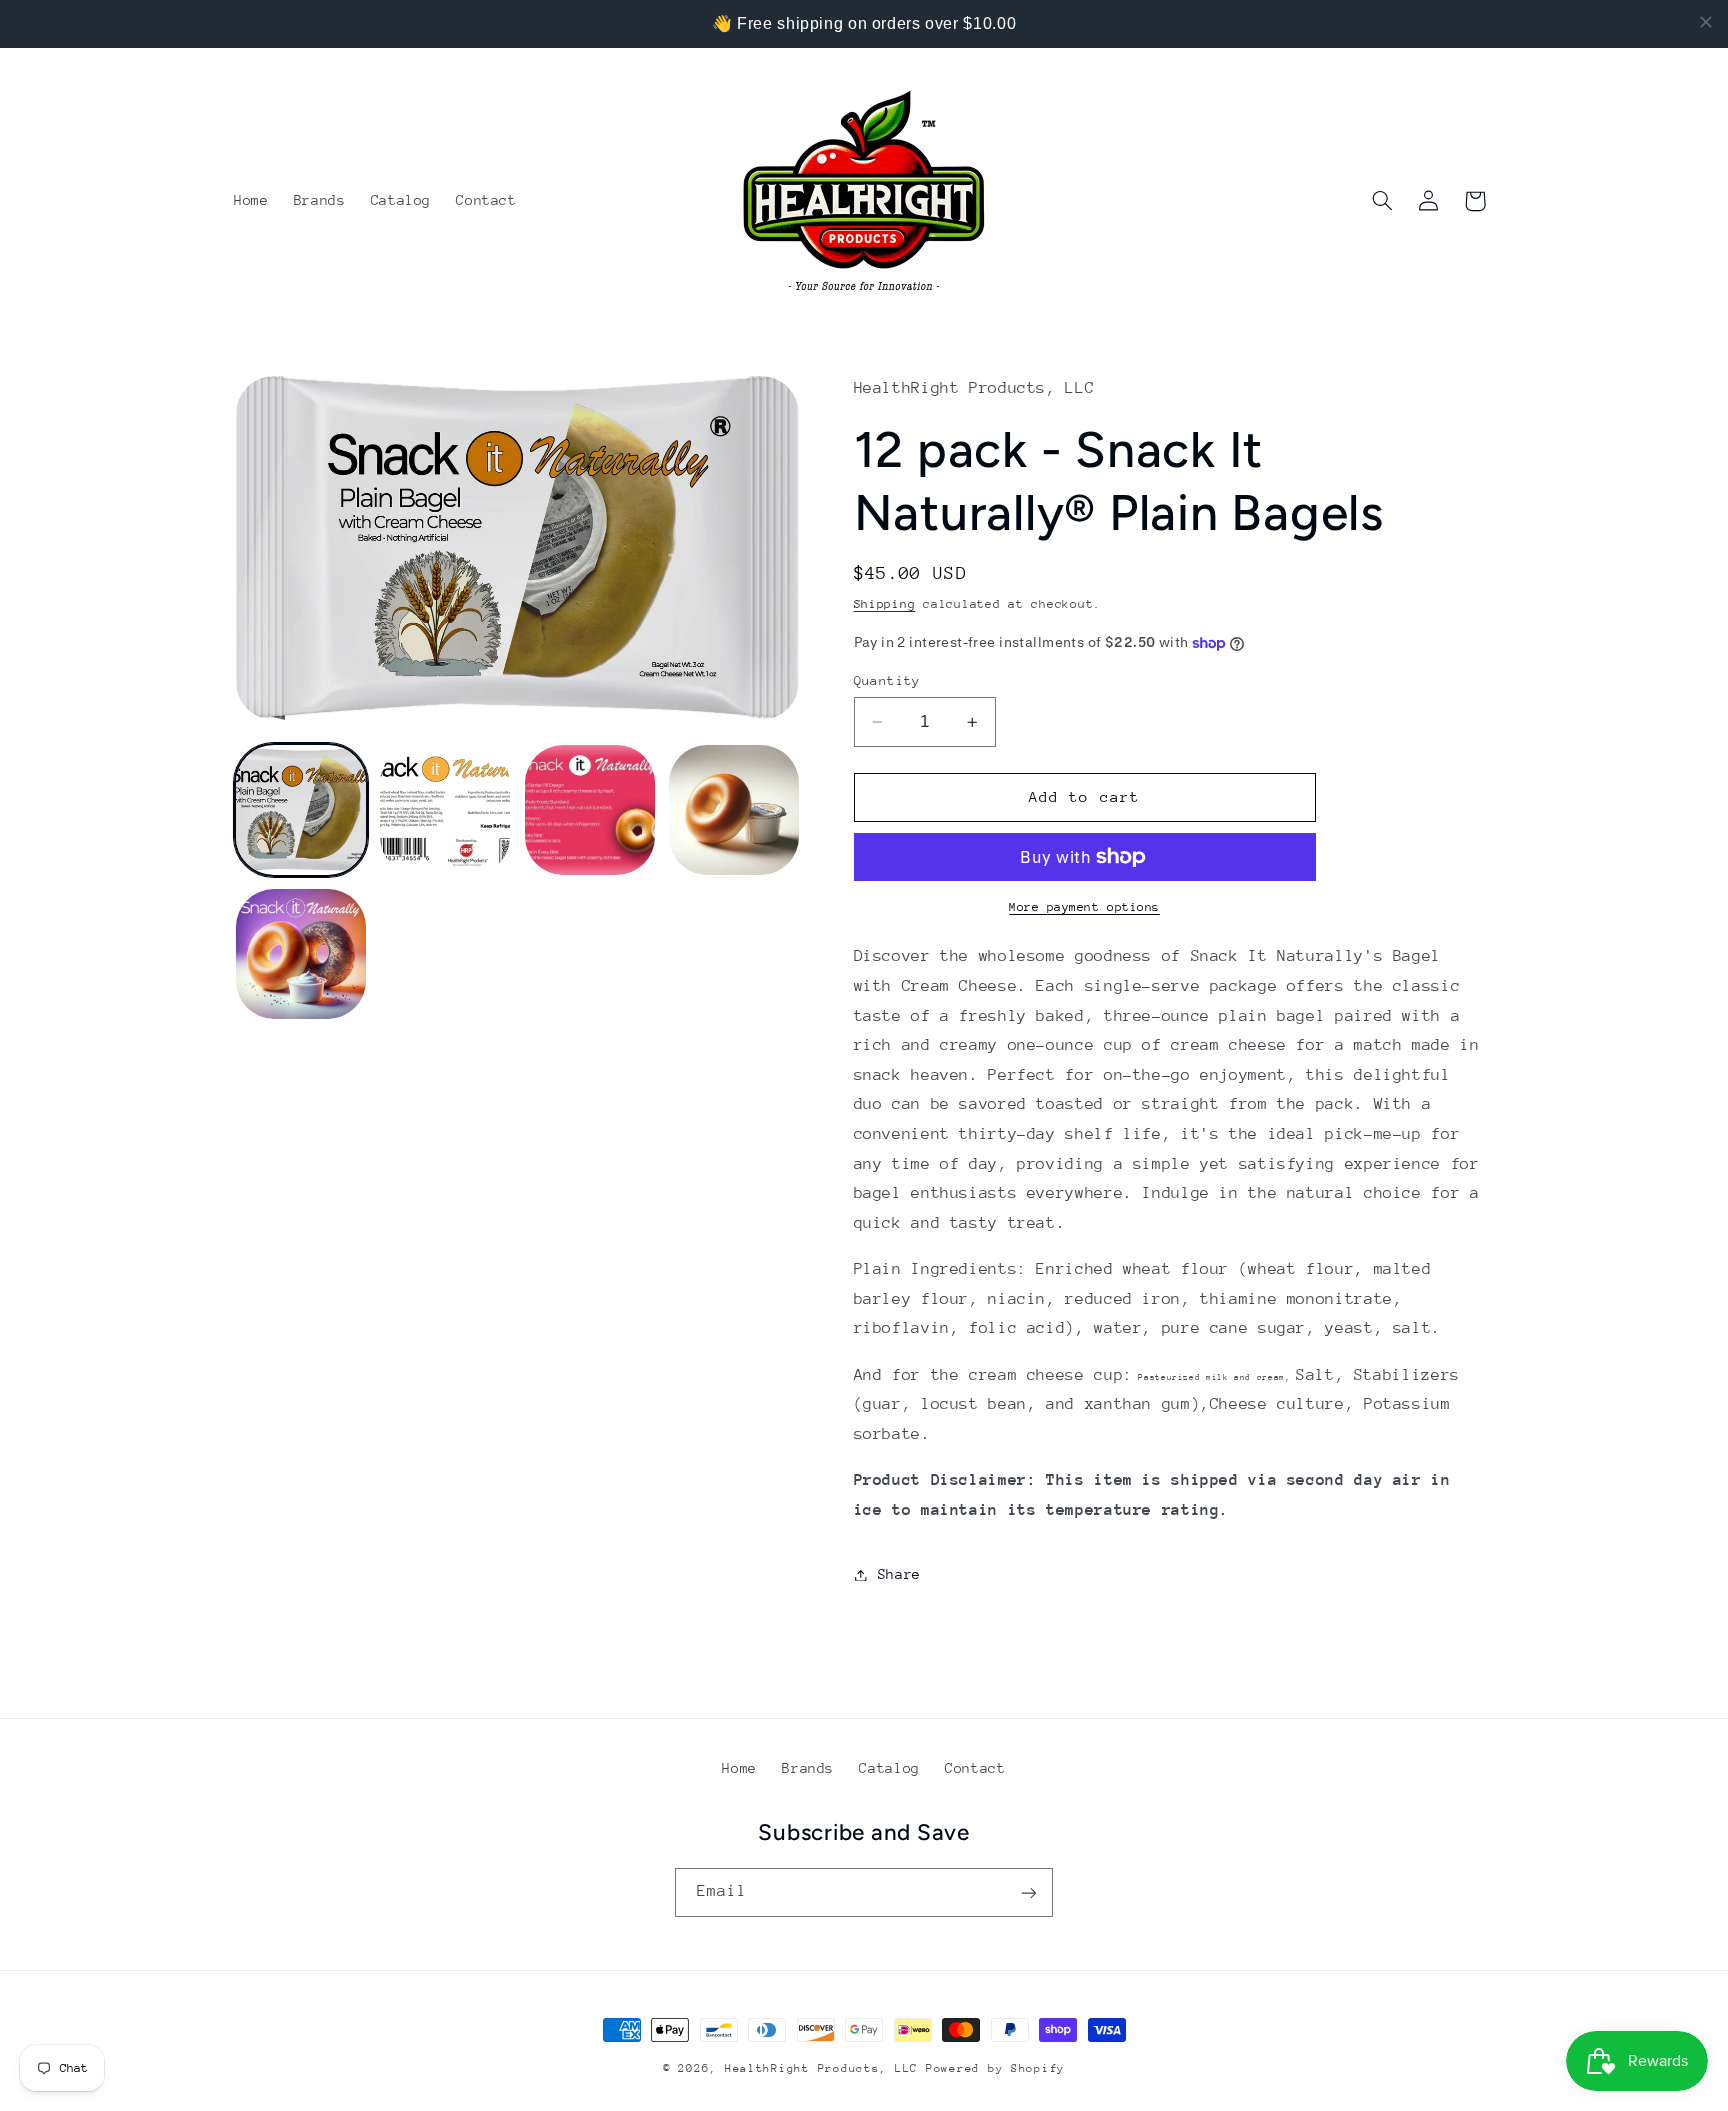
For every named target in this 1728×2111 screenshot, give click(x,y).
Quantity (887, 680)
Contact (975, 1768)
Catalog (889, 1768)
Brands (808, 1768)
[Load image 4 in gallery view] (734, 810)
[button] (1383, 201)
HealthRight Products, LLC (821, 2068)
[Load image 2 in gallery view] (445, 810)
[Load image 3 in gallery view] (590, 810)
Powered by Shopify (995, 2068)
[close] (1706, 22)
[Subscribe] (1029, 1892)
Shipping (885, 604)
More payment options (1084, 907)
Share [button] (899, 1574)
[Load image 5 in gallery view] (301, 954)
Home (739, 1768)
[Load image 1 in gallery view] (301, 810)
